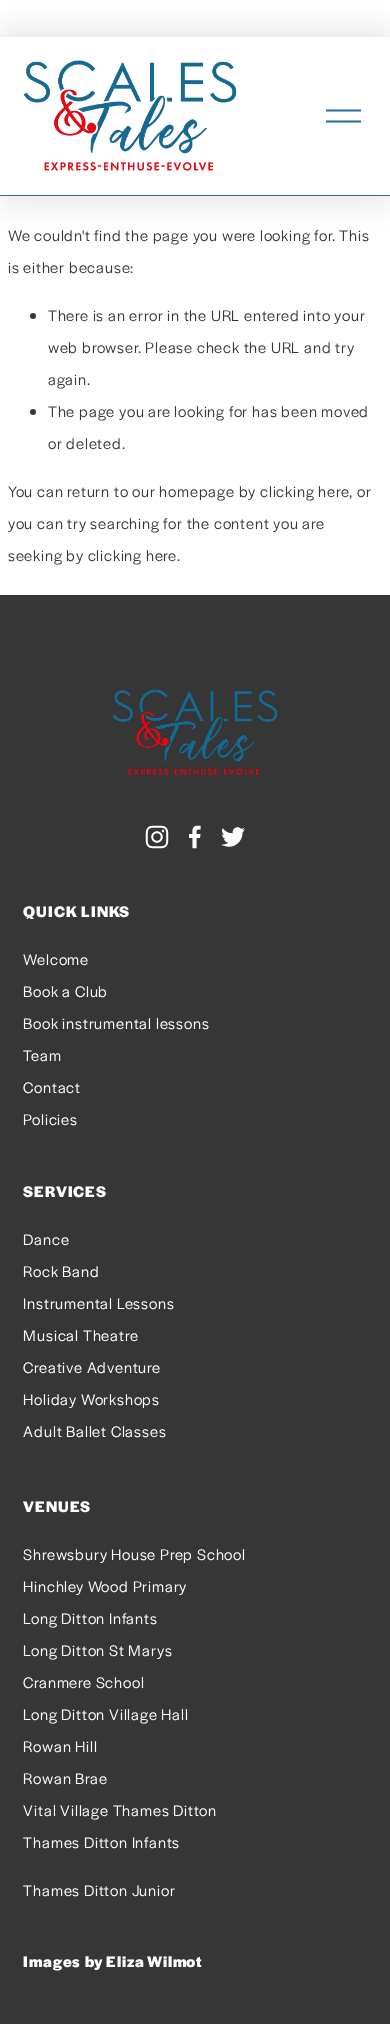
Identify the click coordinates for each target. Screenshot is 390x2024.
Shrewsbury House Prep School (134, 1553)
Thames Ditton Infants (101, 1841)
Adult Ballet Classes (94, 1430)
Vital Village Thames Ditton (120, 1809)
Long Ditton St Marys (97, 1649)
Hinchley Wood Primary (105, 1585)
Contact (52, 1086)
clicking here (304, 490)
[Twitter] (233, 837)
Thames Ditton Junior (99, 1889)
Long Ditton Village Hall (105, 1713)
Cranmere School (83, 1681)
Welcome (56, 958)
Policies (50, 1118)
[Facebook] (195, 837)
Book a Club (65, 990)
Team (42, 1054)
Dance (46, 1238)
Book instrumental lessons (116, 1022)
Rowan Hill (60, 1745)
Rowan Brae (65, 1777)
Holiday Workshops (91, 1398)
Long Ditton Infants (90, 1617)
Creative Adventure (91, 1366)
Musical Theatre (80, 1334)
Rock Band (61, 1270)
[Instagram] (157, 837)
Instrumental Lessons (98, 1302)
